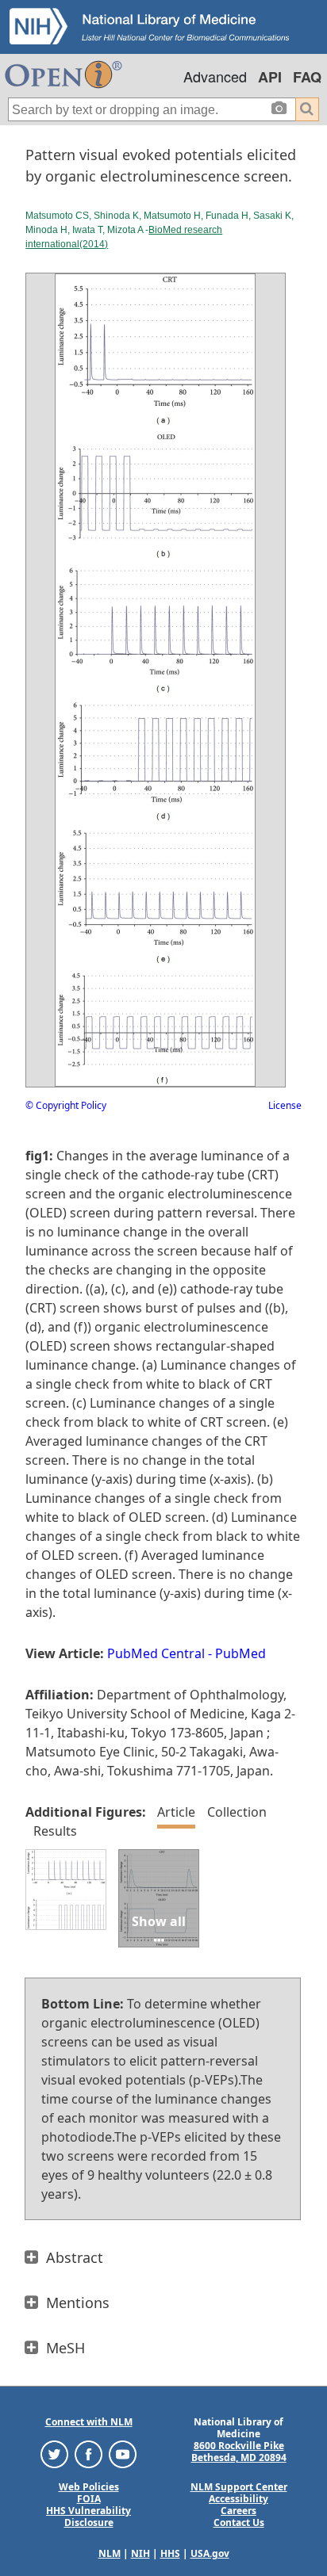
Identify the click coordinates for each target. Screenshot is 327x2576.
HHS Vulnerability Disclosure (88, 2517)
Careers (239, 2511)
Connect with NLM (89, 2422)
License (285, 1105)
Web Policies (89, 2487)
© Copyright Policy (66, 1105)
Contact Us (239, 2522)
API (270, 77)
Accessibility (239, 2499)
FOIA (89, 2499)
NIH (140, 2553)
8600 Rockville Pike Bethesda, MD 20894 (239, 2452)
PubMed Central (156, 1653)
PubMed (240, 1653)
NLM (110, 2553)
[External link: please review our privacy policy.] (54, 2454)
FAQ (307, 77)
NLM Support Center (239, 2487)
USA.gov (210, 2553)
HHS (170, 2553)
